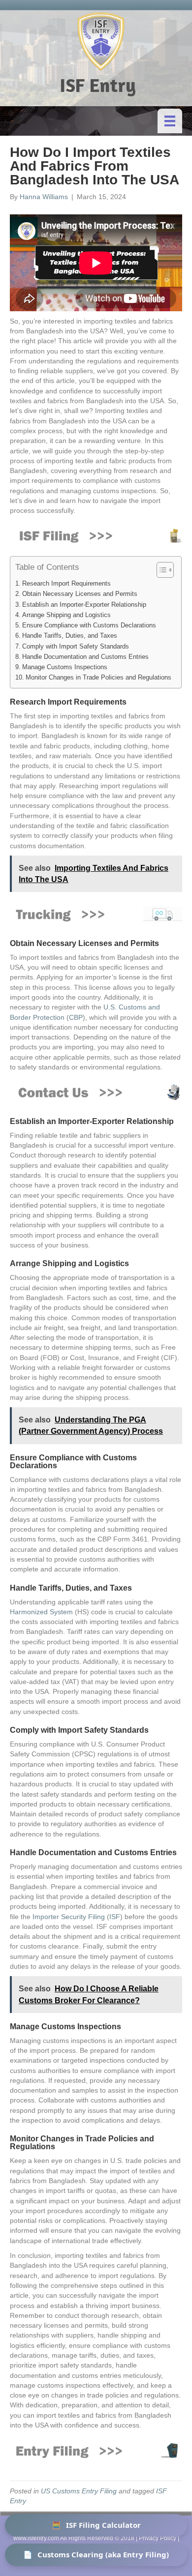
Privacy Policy (158, 2538)
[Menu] (170, 121)
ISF (115, 1917)
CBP (76, 1017)
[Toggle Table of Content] (160, 570)
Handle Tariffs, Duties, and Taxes (70, 636)
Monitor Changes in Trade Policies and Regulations (98, 678)
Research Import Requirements (66, 584)
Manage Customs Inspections (65, 667)
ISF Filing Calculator (96, 2525)
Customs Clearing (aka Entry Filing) (96, 2554)
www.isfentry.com (36, 2538)
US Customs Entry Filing (79, 2491)
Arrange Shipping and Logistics (66, 615)
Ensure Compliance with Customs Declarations (89, 625)
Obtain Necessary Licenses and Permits (80, 594)
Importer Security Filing (69, 1917)
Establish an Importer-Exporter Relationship (84, 605)
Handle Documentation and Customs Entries (85, 657)
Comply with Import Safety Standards (76, 647)
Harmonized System (41, 1612)
